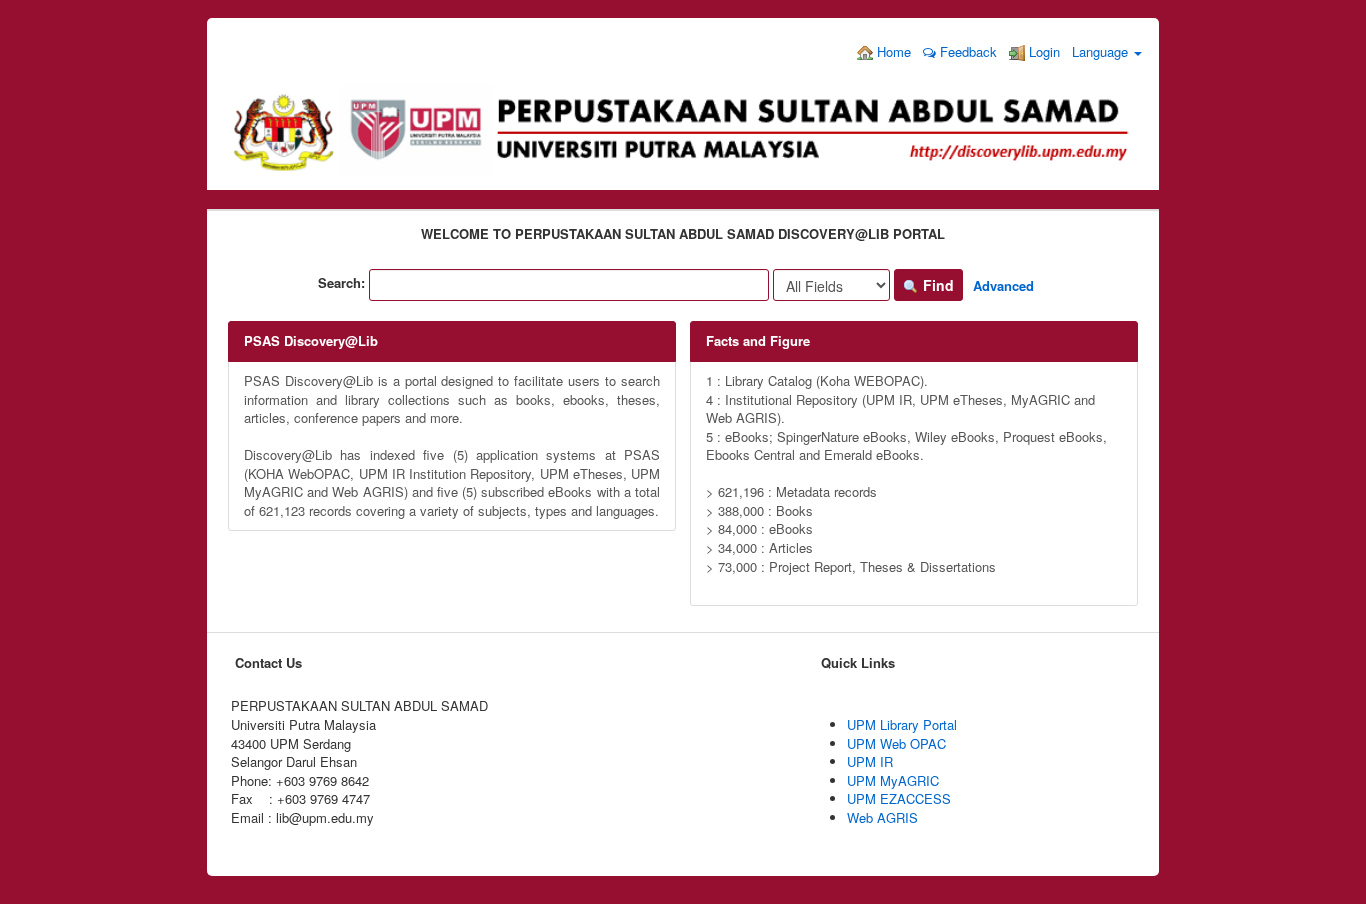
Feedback (966, 51)
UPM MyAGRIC (893, 780)
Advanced (1003, 285)
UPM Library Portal (902, 724)
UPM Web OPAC (896, 743)
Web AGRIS (882, 817)
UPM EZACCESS (899, 798)
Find (936, 285)
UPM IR (870, 761)
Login (1042, 51)
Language (1102, 51)
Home (892, 51)
